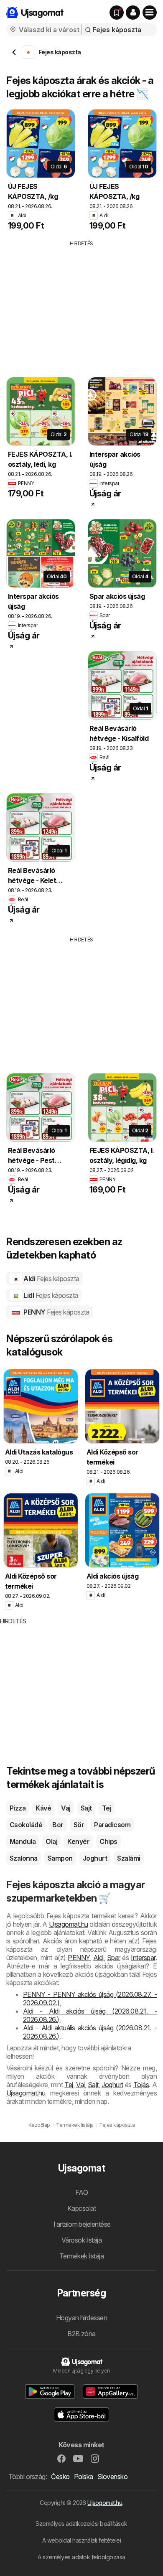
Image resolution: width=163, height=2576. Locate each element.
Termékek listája (82, 2256)
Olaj (51, 1841)
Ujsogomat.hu (105, 2503)
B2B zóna (81, 2334)
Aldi (51, 1279)
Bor (58, 1825)
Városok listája (81, 2240)
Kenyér (78, 1841)
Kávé (43, 1808)
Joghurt (95, 1858)
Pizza (18, 1808)
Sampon (60, 1858)
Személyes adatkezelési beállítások (81, 2524)
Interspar (143, 1958)
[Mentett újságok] (117, 13)
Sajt (86, 1808)
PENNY (56, 1312)
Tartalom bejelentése (81, 2224)
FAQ (81, 2192)
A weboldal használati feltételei (82, 2540)
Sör (79, 1825)
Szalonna (24, 1858)
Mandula (23, 1841)
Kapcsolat (81, 2208)
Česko (60, 2477)
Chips (108, 1841)
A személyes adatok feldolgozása (81, 2557)
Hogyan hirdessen (82, 2318)
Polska (84, 2477)
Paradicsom (112, 1825)
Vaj (66, 1808)
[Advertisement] (81, 306)
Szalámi (129, 1858)
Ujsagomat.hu (69, 1924)
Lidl (50, 1295)
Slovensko (112, 2477)
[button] (133, 13)
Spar (114, 1958)
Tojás (141, 2085)
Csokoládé (26, 1825)
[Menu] (150, 13)
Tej (107, 1808)
